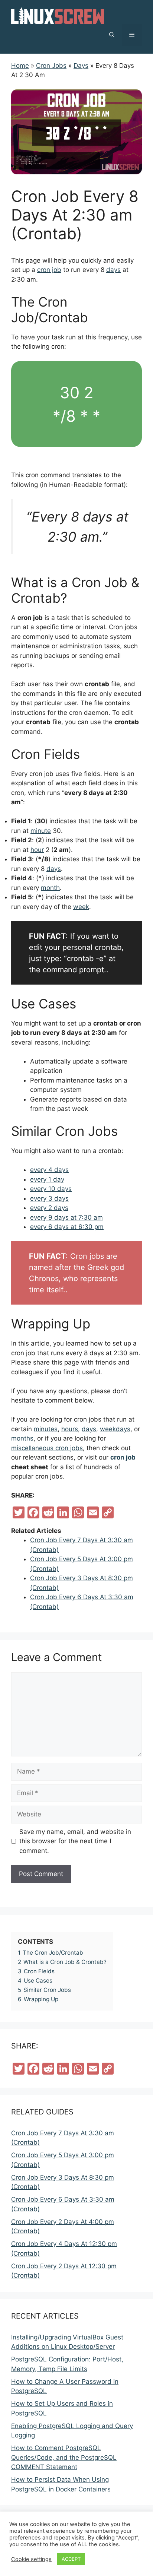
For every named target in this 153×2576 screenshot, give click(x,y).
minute (41, 831)
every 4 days (49, 1170)
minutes (46, 1429)
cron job (49, 270)
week (81, 907)
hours (70, 1429)
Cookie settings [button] (31, 2559)
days (113, 270)
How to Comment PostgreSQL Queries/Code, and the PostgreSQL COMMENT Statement (64, 2457)
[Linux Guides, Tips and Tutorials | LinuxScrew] (58, 15)
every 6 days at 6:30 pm (67, 1227)
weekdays (115, 1429)
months (22, 1438)
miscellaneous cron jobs (47, 1448)
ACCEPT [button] (71, 2559)
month (50, 888)
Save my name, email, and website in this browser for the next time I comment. (75, 1841)
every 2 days (49, 1208)
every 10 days (51, 1189)
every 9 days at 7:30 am (66, 1217)
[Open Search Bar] (112, 35)
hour (37, 850)
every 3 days (49, 1198)
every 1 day (47, 1179)
